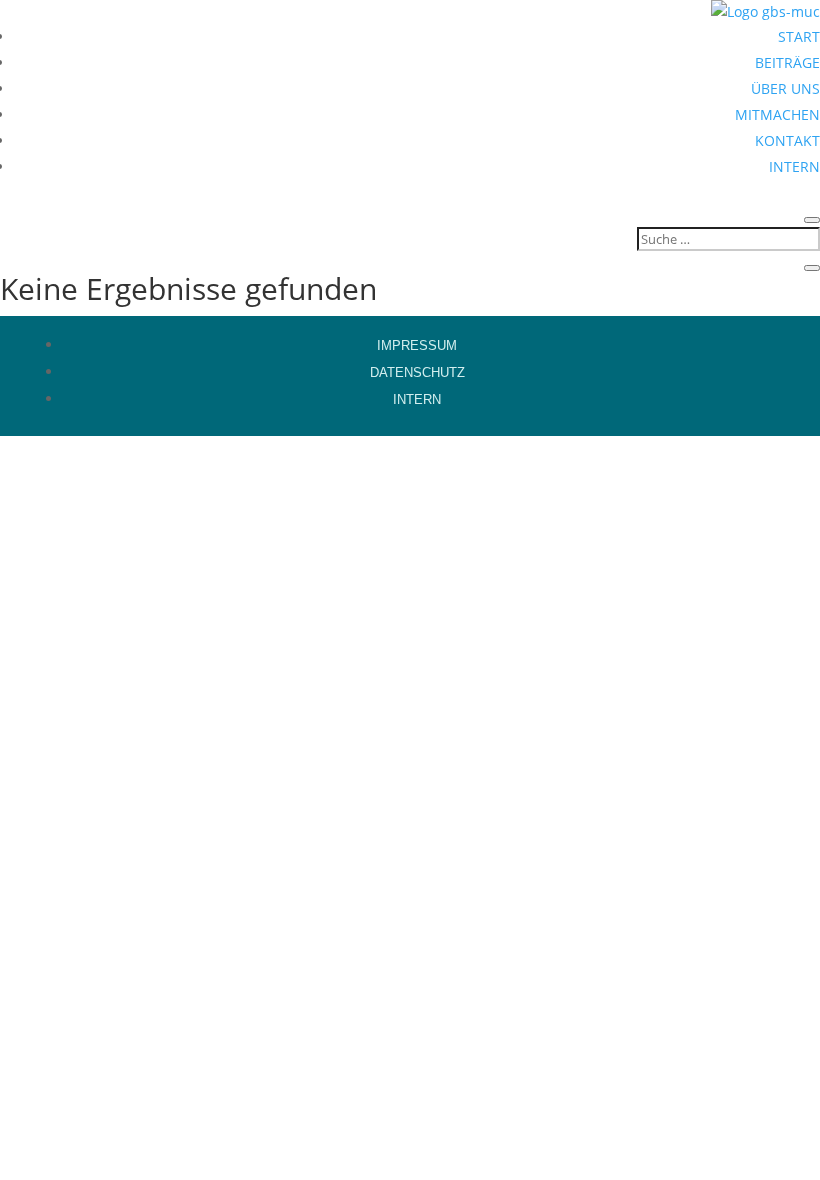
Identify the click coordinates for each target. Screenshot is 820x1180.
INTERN (794, 166)
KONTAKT (787, 140)
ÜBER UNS (785, 88)
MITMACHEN (777, 114)
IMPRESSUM (417, 345)
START (799, 36)
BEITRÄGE (787, 62)
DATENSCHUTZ (417, 372)
